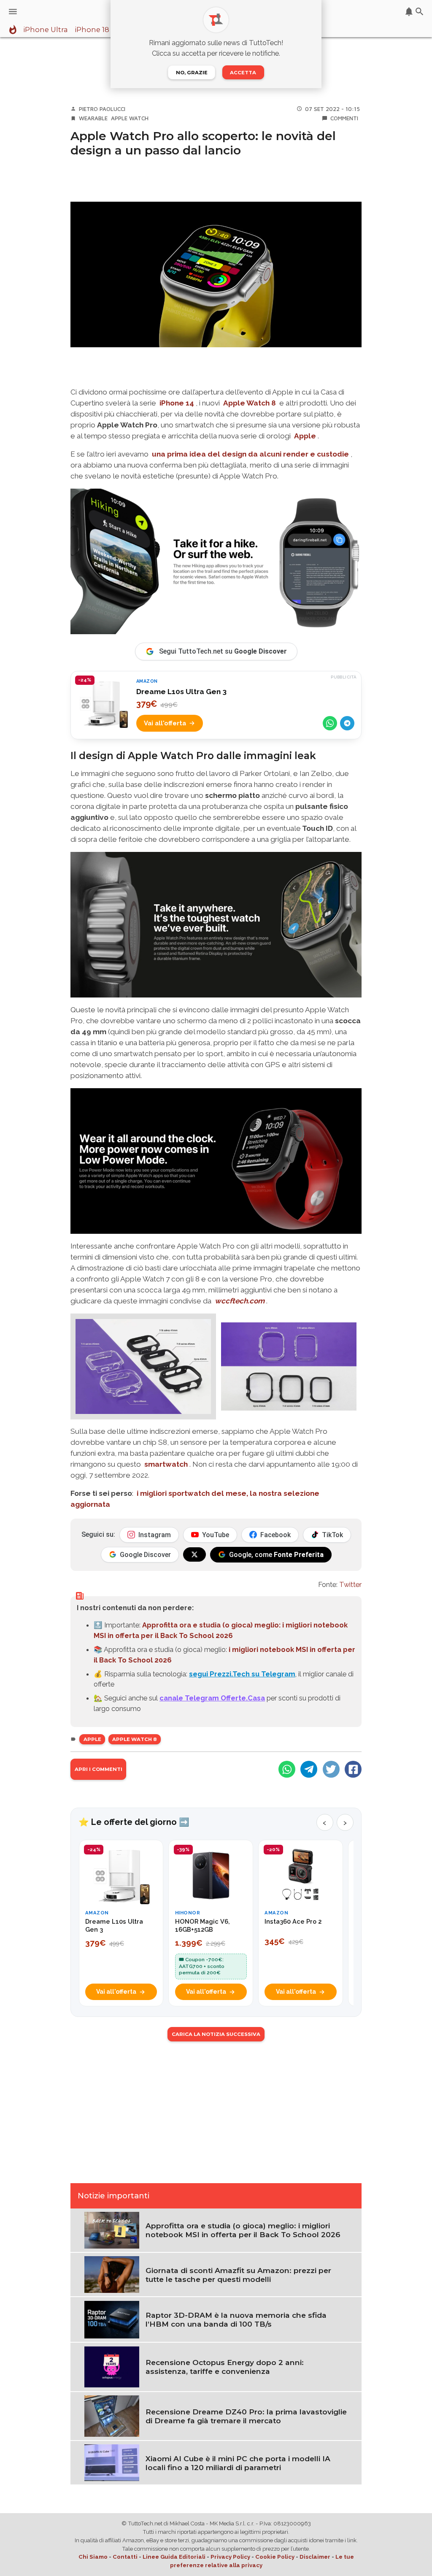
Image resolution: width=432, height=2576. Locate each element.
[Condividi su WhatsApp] (330, 723)
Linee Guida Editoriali (174, 2557)
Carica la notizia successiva (216, 2034)
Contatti (125, 2557)
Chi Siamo (93, 2557)
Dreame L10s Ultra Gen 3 (181, 692)
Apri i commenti (99, 1769)
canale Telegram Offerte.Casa (212, 1698)
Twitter (350, 1584)
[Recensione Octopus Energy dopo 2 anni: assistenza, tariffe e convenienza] (112, 2366)
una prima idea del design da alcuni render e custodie (250, 454)
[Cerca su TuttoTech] (420, 12)
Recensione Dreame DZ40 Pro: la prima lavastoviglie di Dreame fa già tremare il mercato (246, 2416)
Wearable (93, 118)
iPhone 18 (92, 30)
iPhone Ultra (46, 30)
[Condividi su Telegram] (347, 723)
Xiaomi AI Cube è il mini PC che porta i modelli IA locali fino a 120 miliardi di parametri (238, 2463)
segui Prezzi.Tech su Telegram (242, 1674)
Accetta (243, 73)
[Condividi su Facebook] (353, 1769)
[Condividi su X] (331, 1769)
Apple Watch (130, 118)
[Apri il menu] (13, 12)
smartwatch (166, 1464)
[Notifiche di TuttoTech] (409, 12)
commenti (344, 118)
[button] (143, 1366)
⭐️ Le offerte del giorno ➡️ (134, 1822)
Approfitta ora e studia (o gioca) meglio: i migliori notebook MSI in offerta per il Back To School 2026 (243, 2230)
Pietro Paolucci (102, 109)
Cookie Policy (275, 2557)
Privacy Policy (230, 2557)
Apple (305, 436)
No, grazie (192, 73)
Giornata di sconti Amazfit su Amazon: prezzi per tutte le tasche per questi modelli (238, 2275)
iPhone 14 (177, 403)
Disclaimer (315, 2557)
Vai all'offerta (165, 723)
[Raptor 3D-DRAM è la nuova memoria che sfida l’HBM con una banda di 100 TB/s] (112, 2319)
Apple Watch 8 (250, 403)
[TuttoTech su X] (194, 1554)
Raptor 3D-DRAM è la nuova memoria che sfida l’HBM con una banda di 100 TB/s (236, 2319)
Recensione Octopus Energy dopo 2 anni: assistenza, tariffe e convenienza (225, 2367)
